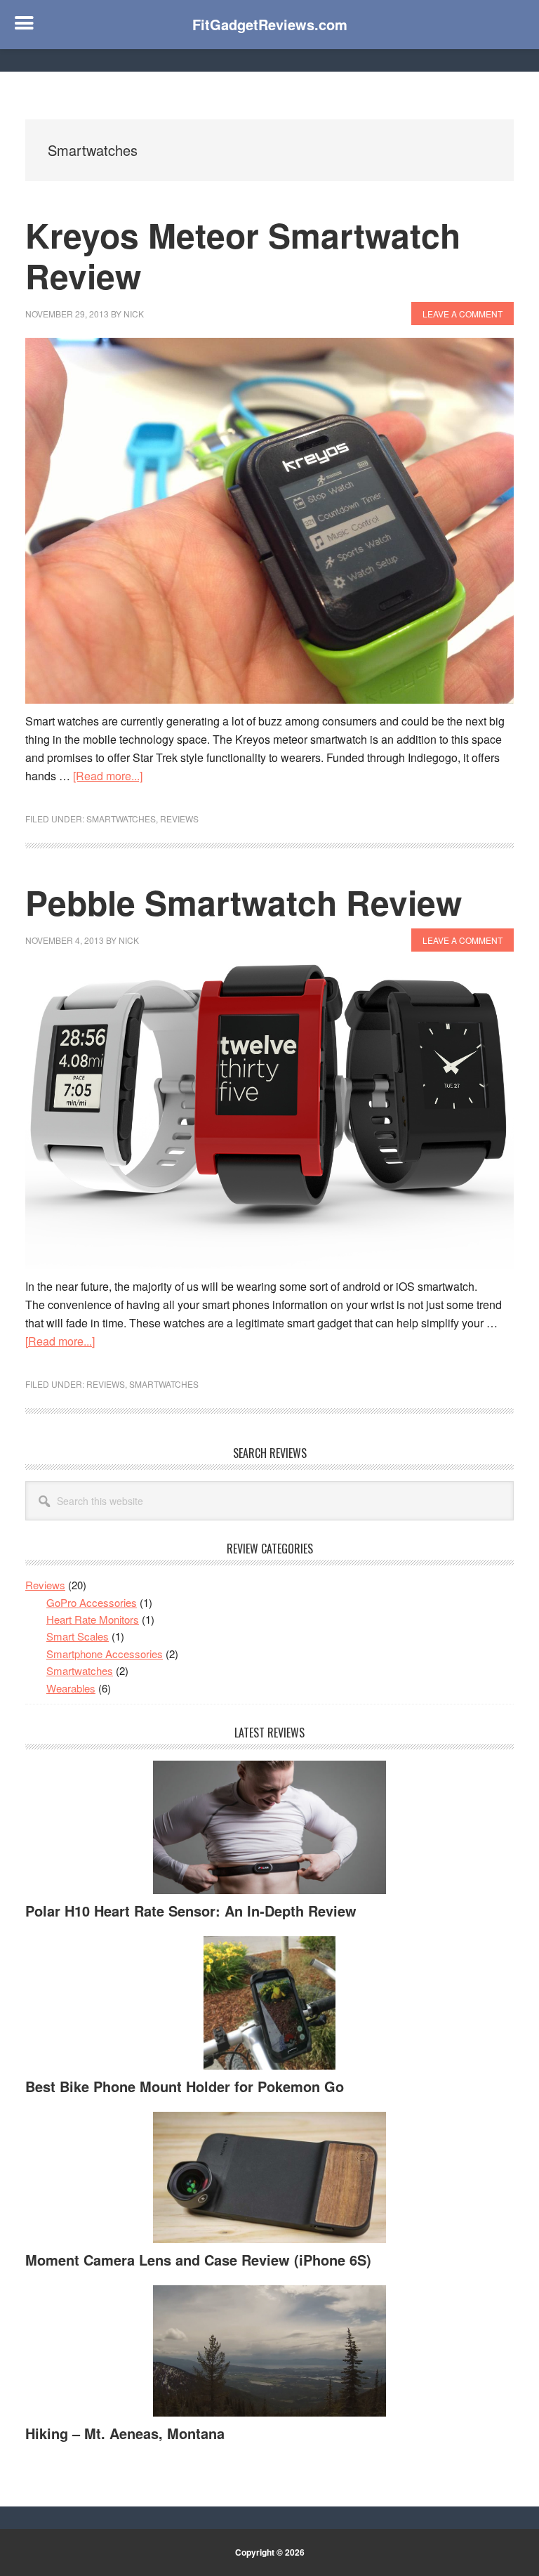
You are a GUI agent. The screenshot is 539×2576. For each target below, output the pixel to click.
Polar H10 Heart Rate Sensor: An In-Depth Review (191, 1911)
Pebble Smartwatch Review (244, 902)
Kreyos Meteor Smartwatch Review (243, 255)
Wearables (71, 1688)
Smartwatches (121, 819)
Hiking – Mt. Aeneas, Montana (125, 2433)
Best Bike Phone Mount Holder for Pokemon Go (185, 2086)
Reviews (179, 819)
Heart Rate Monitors (93, 1619)
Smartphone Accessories (105, 1654)
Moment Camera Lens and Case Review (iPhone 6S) (198, 2260)
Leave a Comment (463, 314)
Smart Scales (78, 1636)
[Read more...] (108, 776)
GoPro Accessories (92, 1602)
